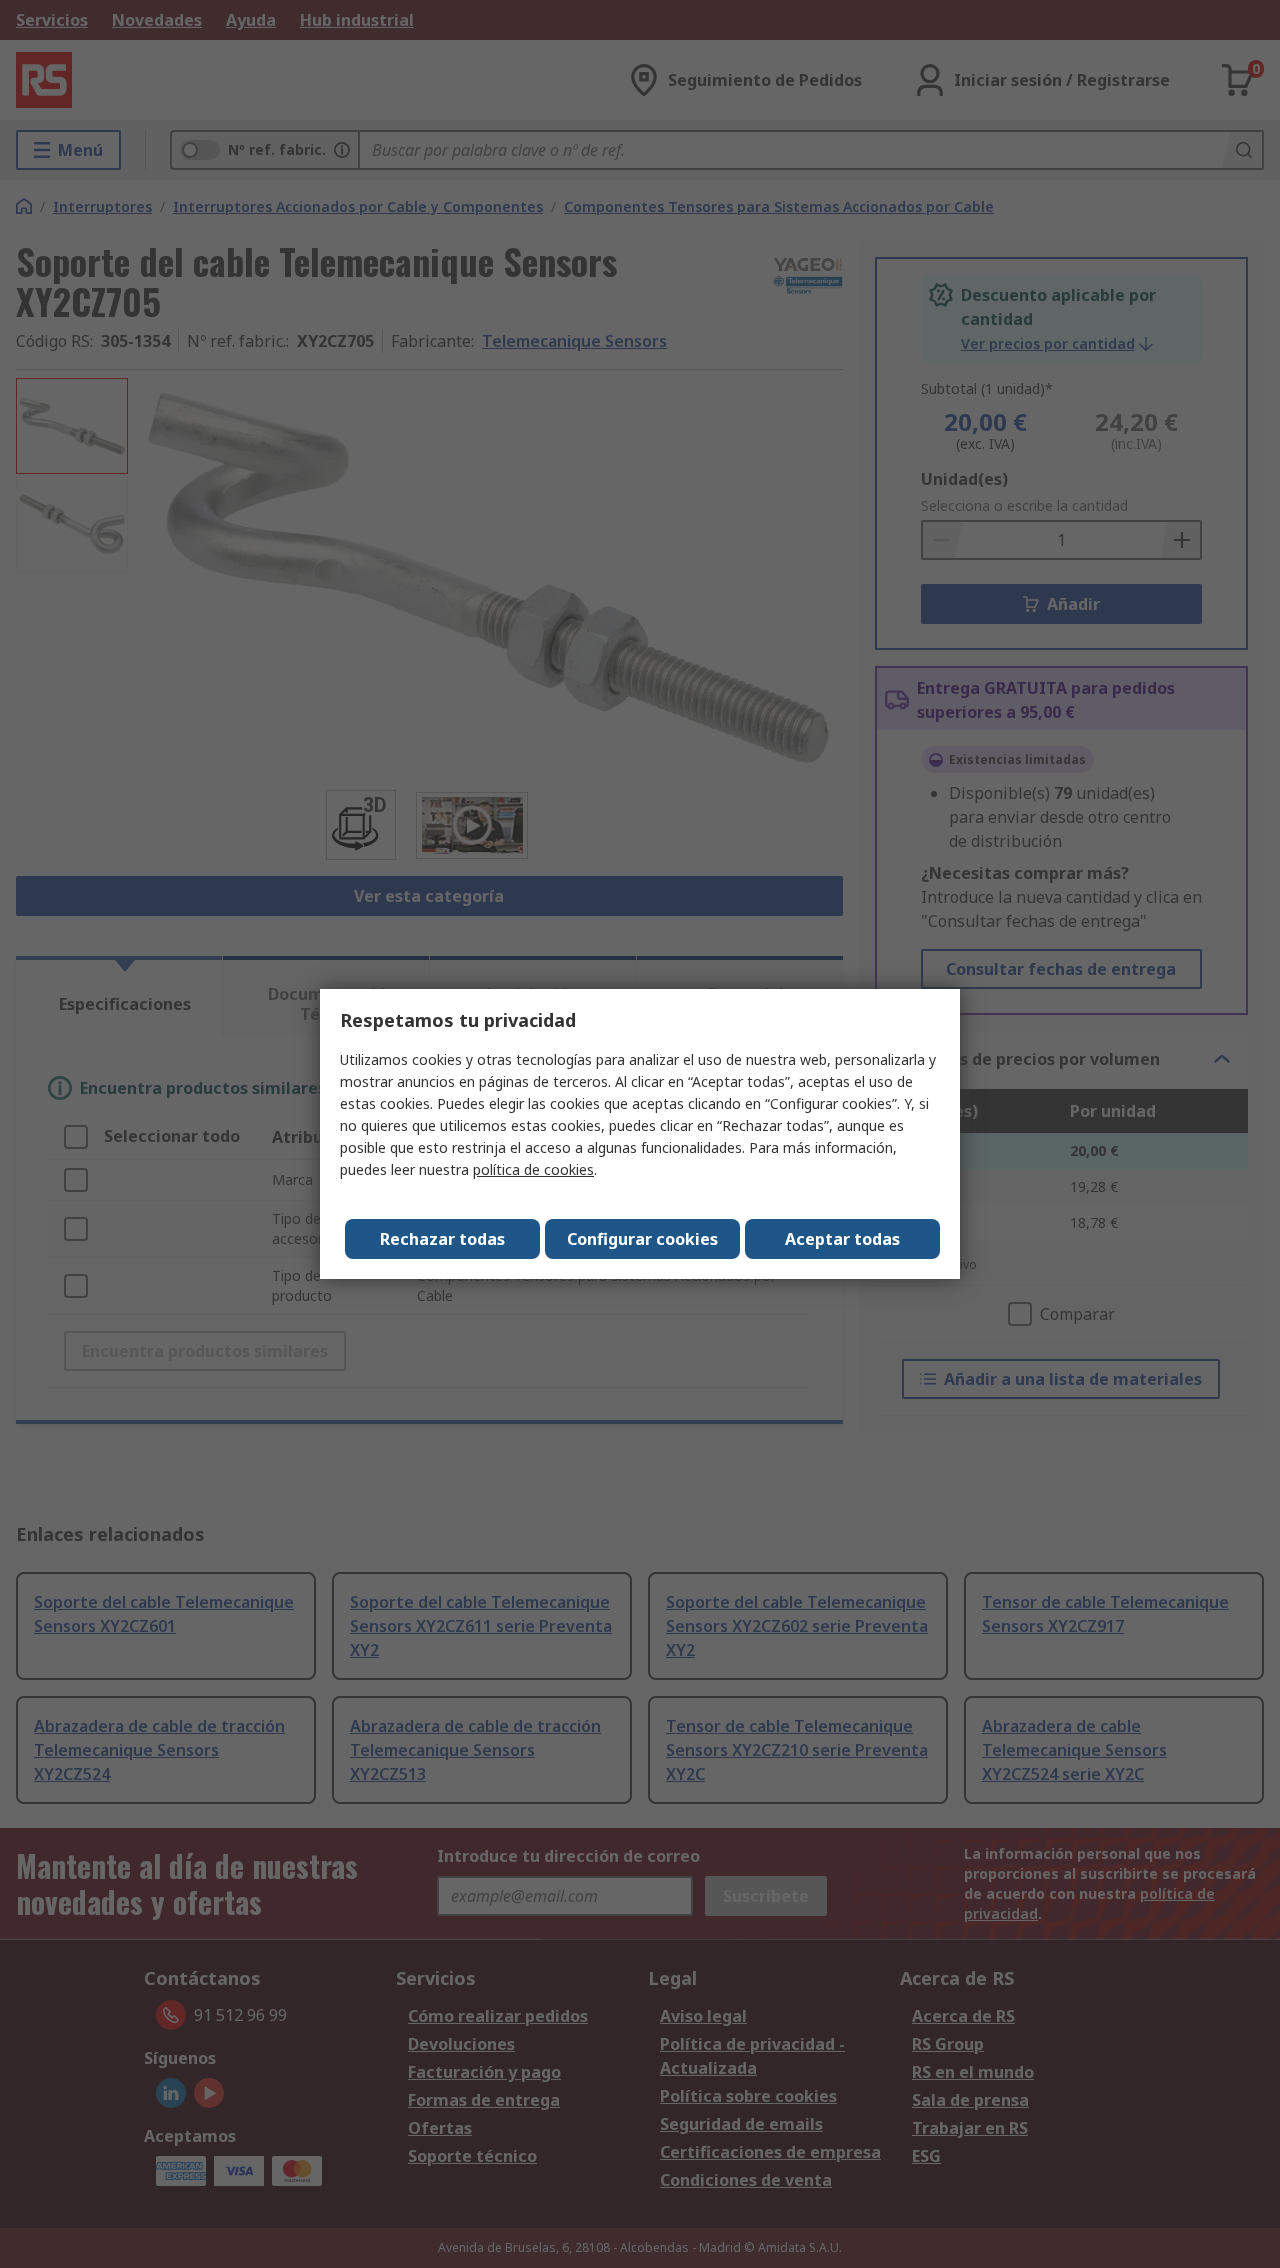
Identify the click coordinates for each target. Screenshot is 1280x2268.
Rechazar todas (442, 1239)
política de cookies (533, 1169)
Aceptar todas (842, 1239)
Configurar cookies (642, 1239)
